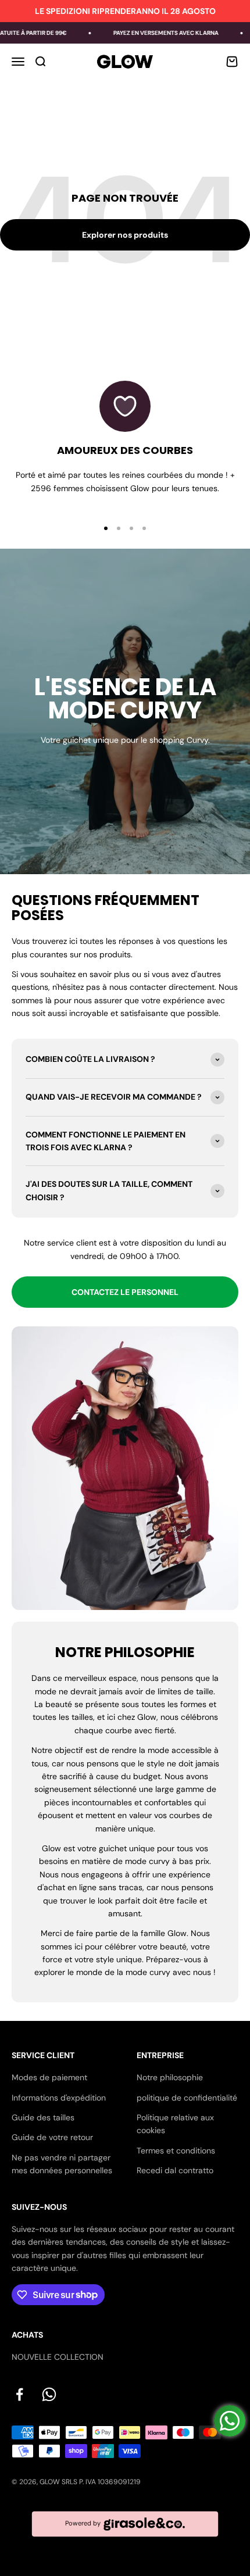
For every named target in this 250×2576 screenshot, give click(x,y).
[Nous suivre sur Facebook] (19, 2394)
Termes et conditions (176, 2151)
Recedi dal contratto (175, 2170)
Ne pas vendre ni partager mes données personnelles (62, 2164)
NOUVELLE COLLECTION (58, 2357)
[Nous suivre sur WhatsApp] (49, 2394)
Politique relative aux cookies (175, 2124)
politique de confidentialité (187, 2098)
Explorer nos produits (125, 235)
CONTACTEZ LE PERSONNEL (125, 1292)
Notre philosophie (170, 2077)
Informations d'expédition (59, 2098)
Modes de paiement (49, 2077)
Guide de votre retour (52, 2137)
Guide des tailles (43, 2117)
